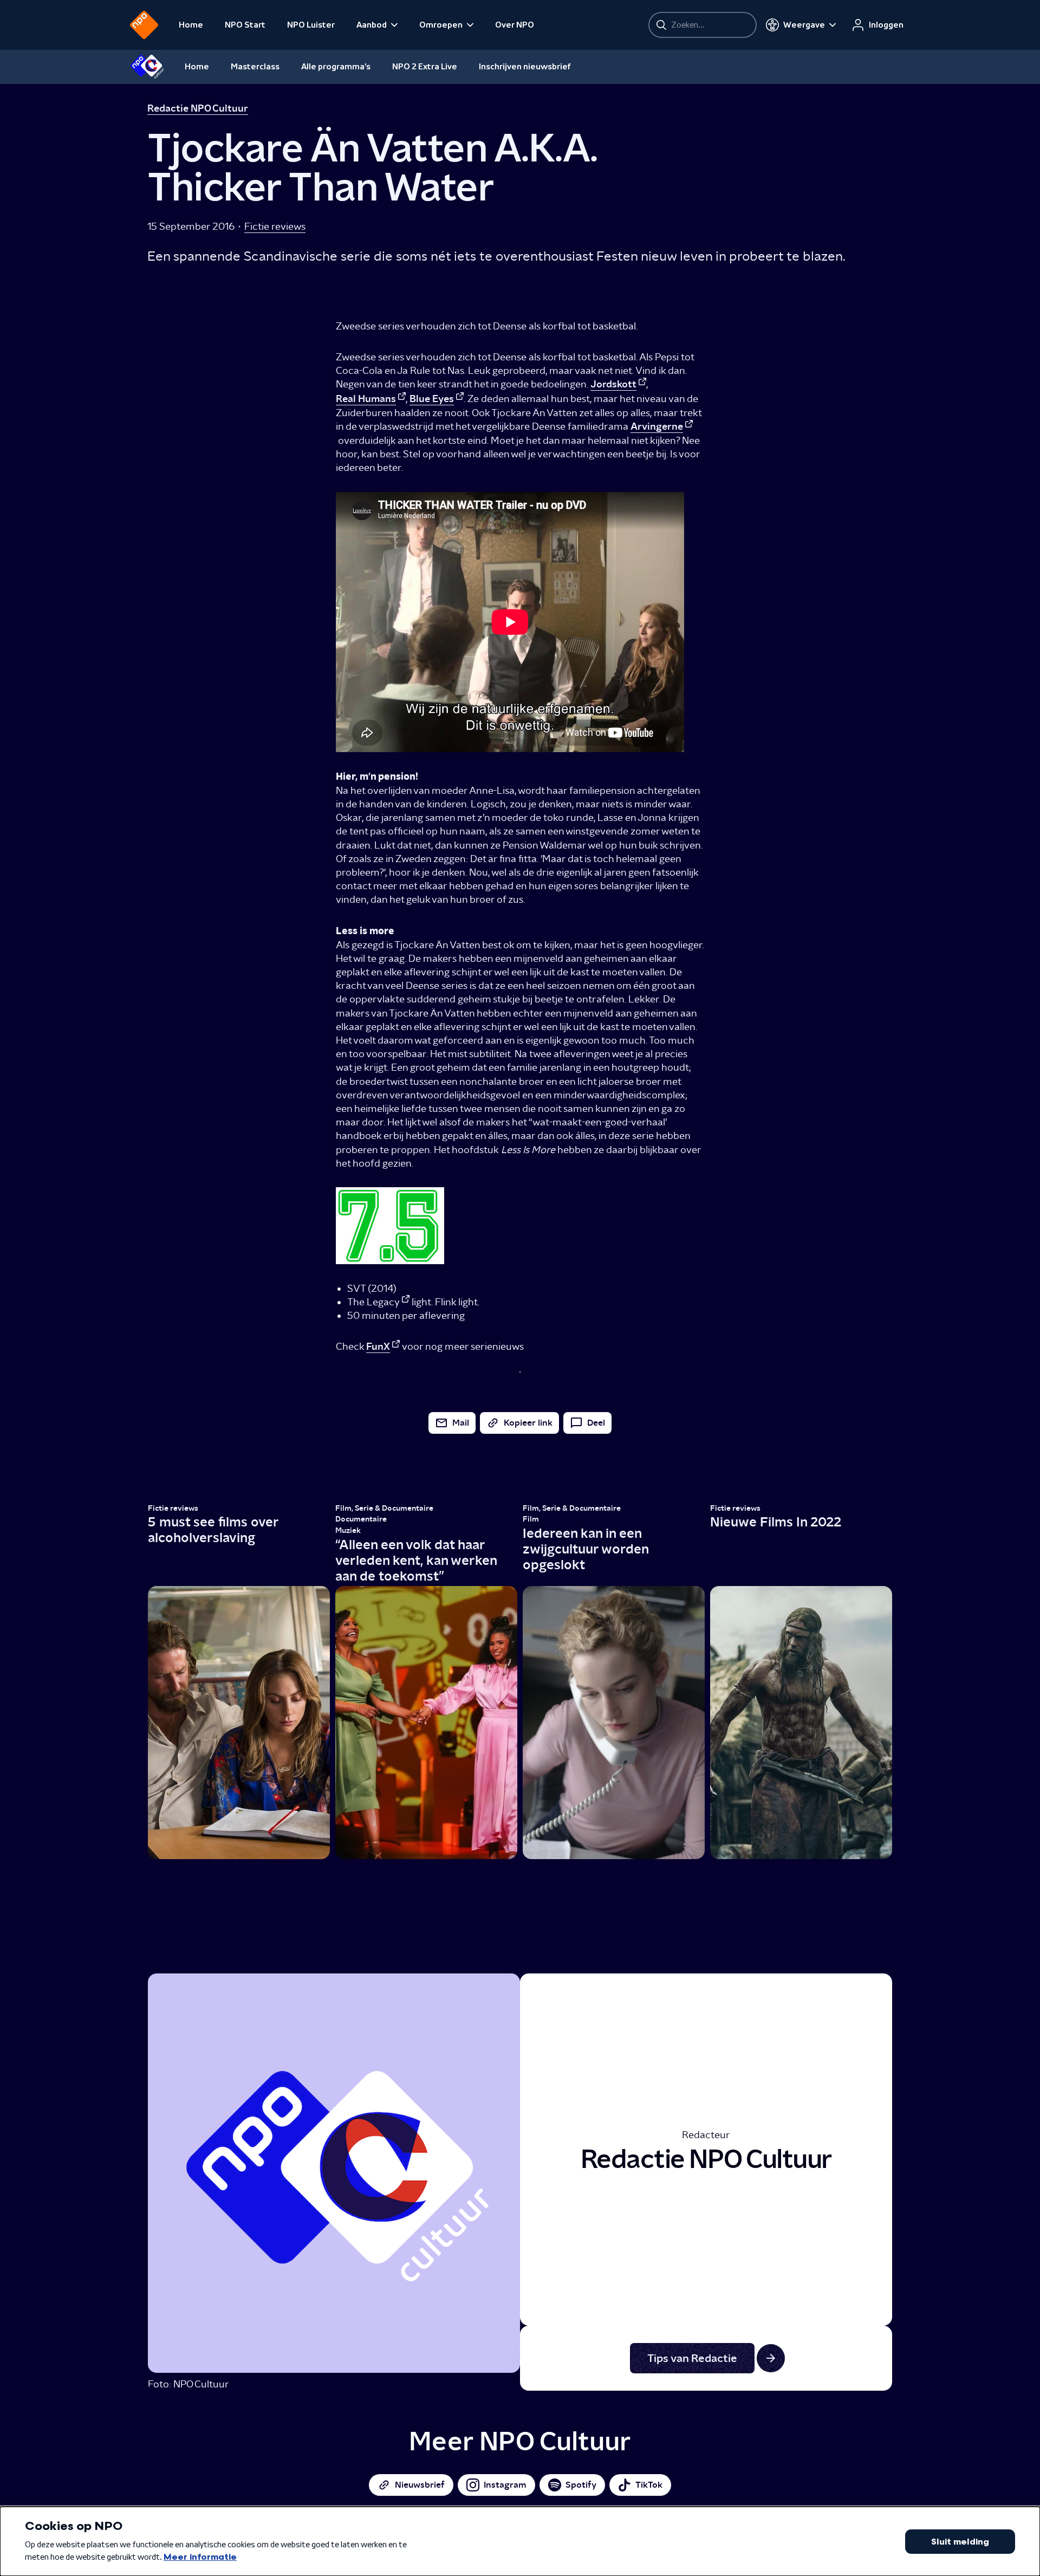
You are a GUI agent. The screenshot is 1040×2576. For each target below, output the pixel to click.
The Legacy (373, 1302)
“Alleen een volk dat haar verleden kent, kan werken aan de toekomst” (416, 1560)
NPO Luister (311, 25)
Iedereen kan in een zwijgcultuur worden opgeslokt (586, 1549)
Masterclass (255, 67)
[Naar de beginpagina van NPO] (144, 25)
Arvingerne (657, 426)
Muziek (348, 1530)
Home (191, 25)
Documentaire (361, 1519)
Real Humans (366, 399)
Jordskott (613, 384)
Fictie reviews (275, 226)
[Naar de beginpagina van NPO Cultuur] (147, 67)
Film (531, 1519)
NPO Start (245, 25)
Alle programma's (336, 67)
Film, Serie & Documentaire (384, 1508)
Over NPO (515, 25)
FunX (378, 1347)
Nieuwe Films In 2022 (776, 1522)
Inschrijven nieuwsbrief (525, 67)
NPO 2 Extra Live (425, 67)
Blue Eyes (432, 399)
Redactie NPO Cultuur (198, 108)
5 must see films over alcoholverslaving (213, 1530)
